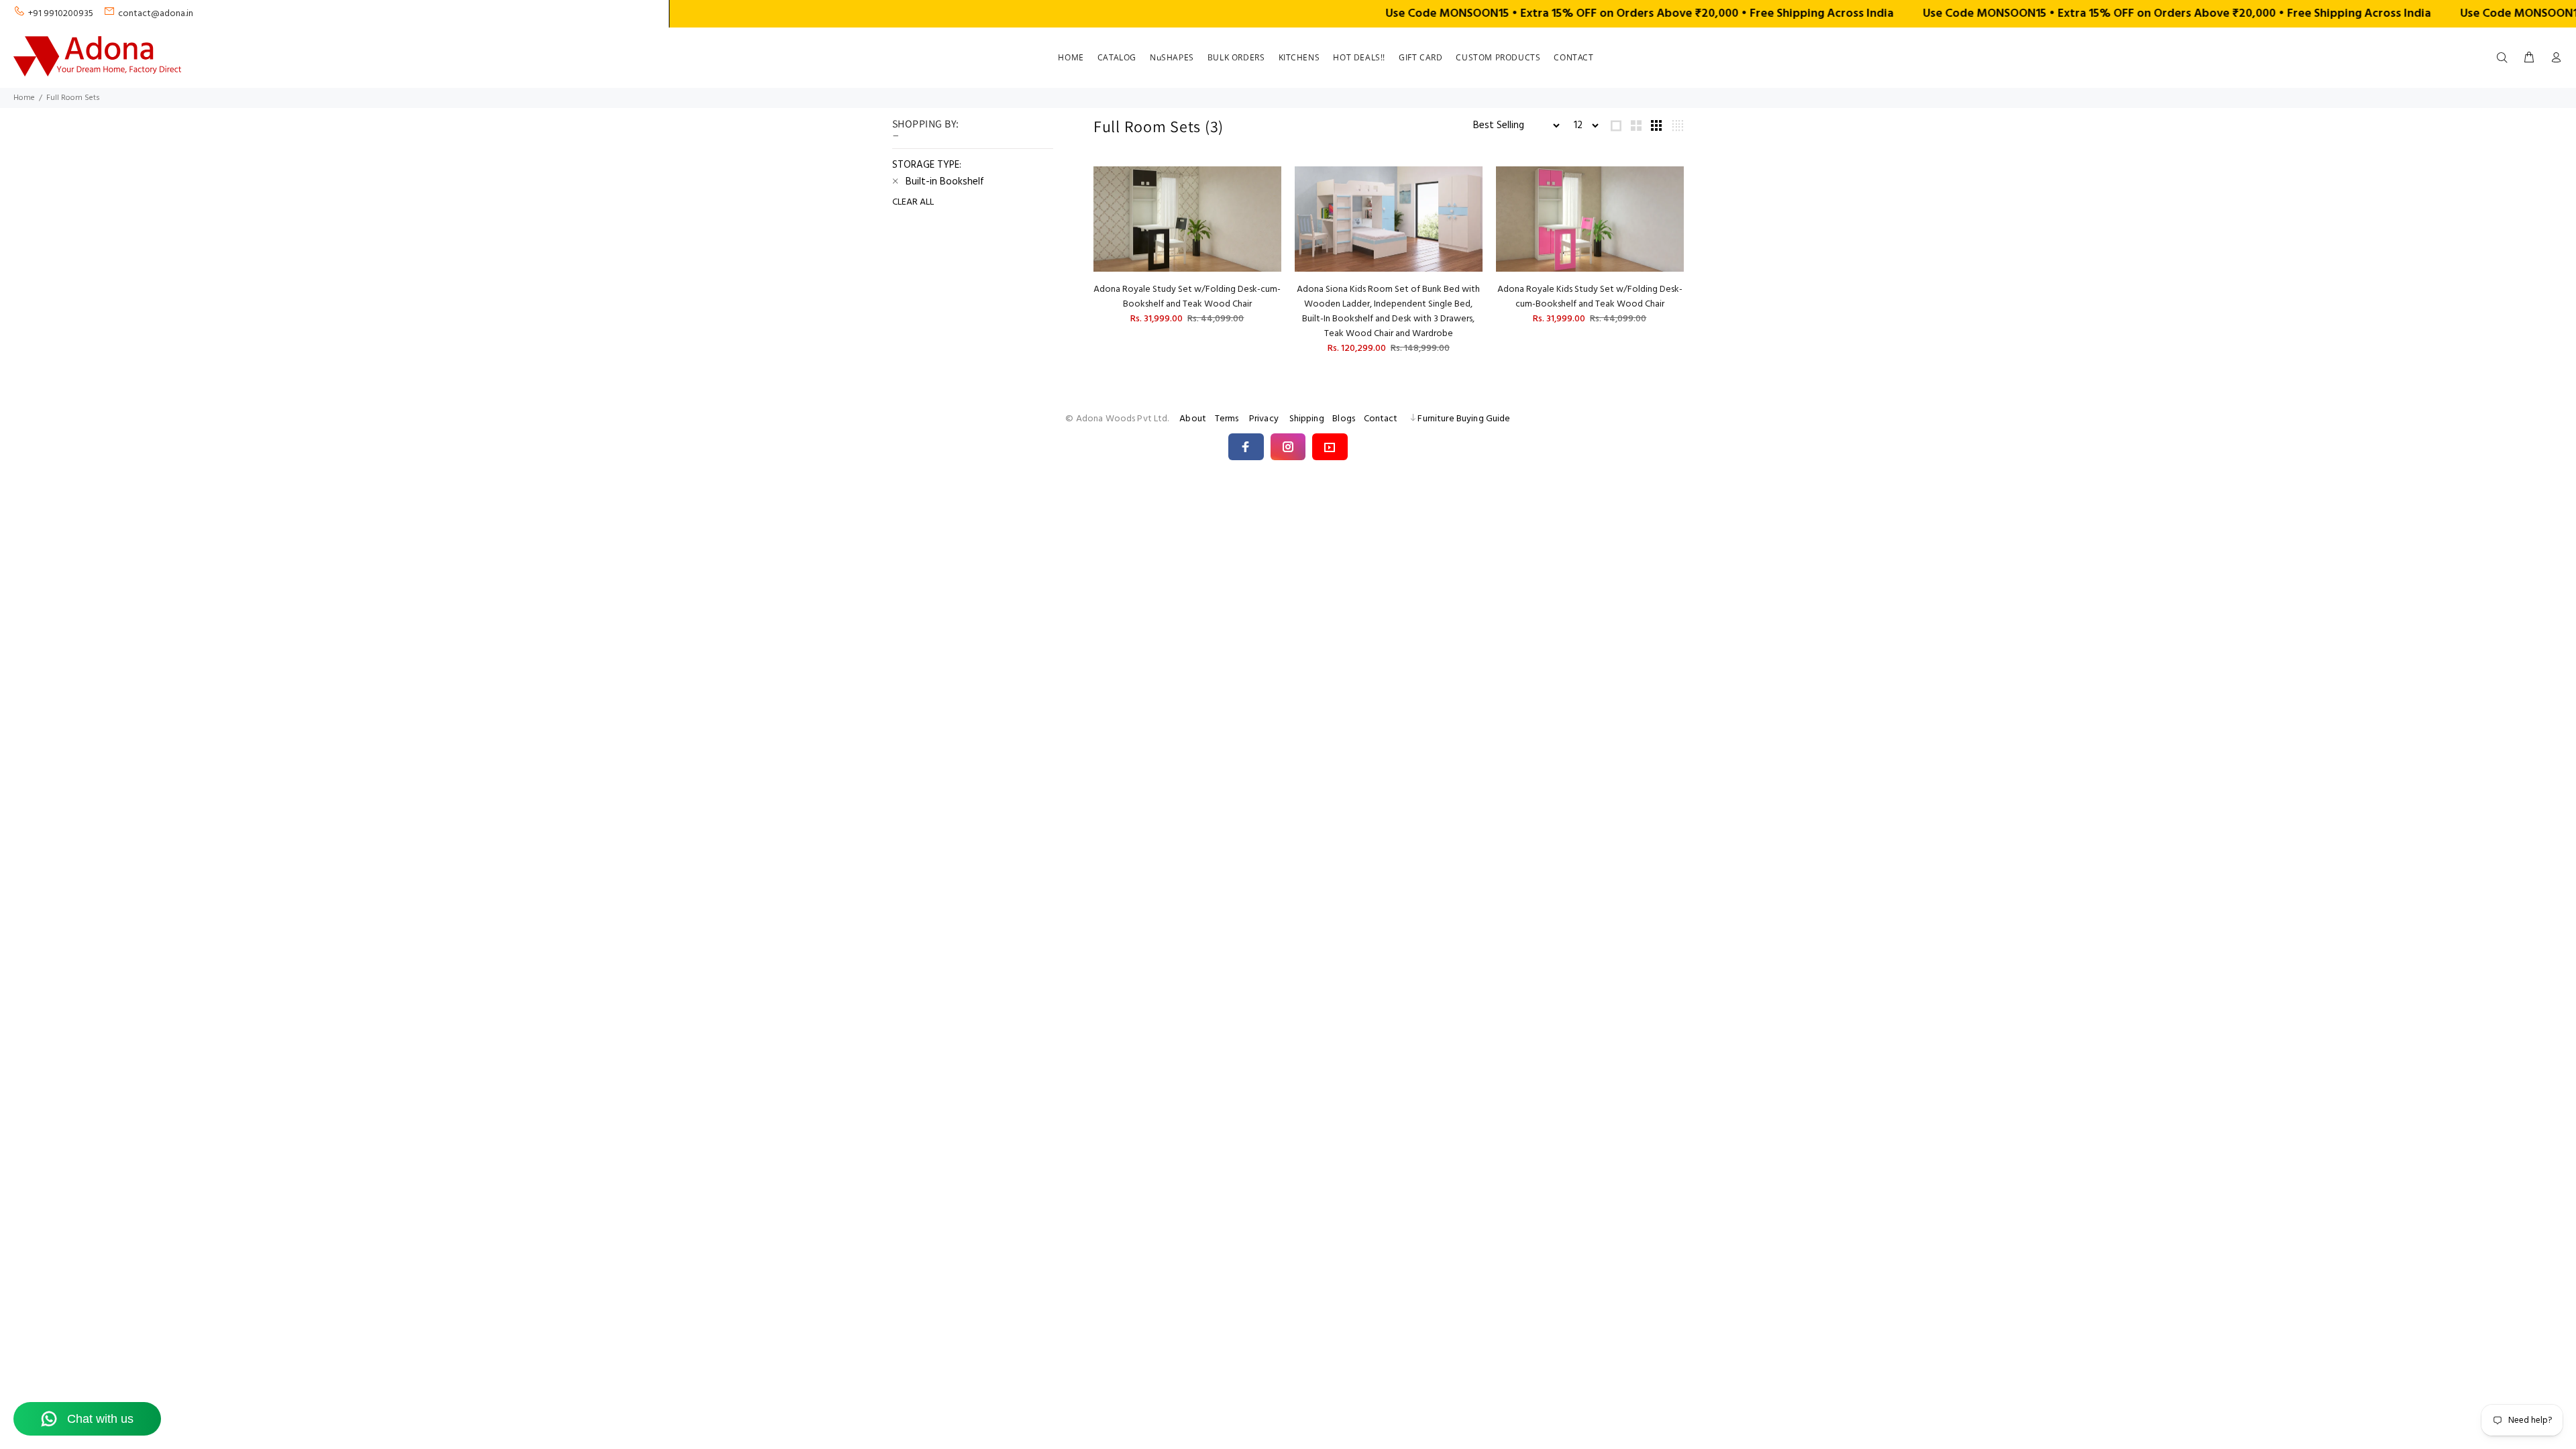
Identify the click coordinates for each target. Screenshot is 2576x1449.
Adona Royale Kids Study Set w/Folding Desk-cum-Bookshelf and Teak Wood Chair (1590, 297)
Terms (1227, 419)
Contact (1381, 419)
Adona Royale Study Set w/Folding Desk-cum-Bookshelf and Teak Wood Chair (1187, 297)
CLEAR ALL (913, 203)
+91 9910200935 (61, 14)
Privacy (1264, 419)
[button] (1246, 447)
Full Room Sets (73, 98)
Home (24, 98)
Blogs (1344, 419)
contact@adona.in (156, 14)
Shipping (1307, 419)
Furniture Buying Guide (1464, 419)
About (1193, 419)
